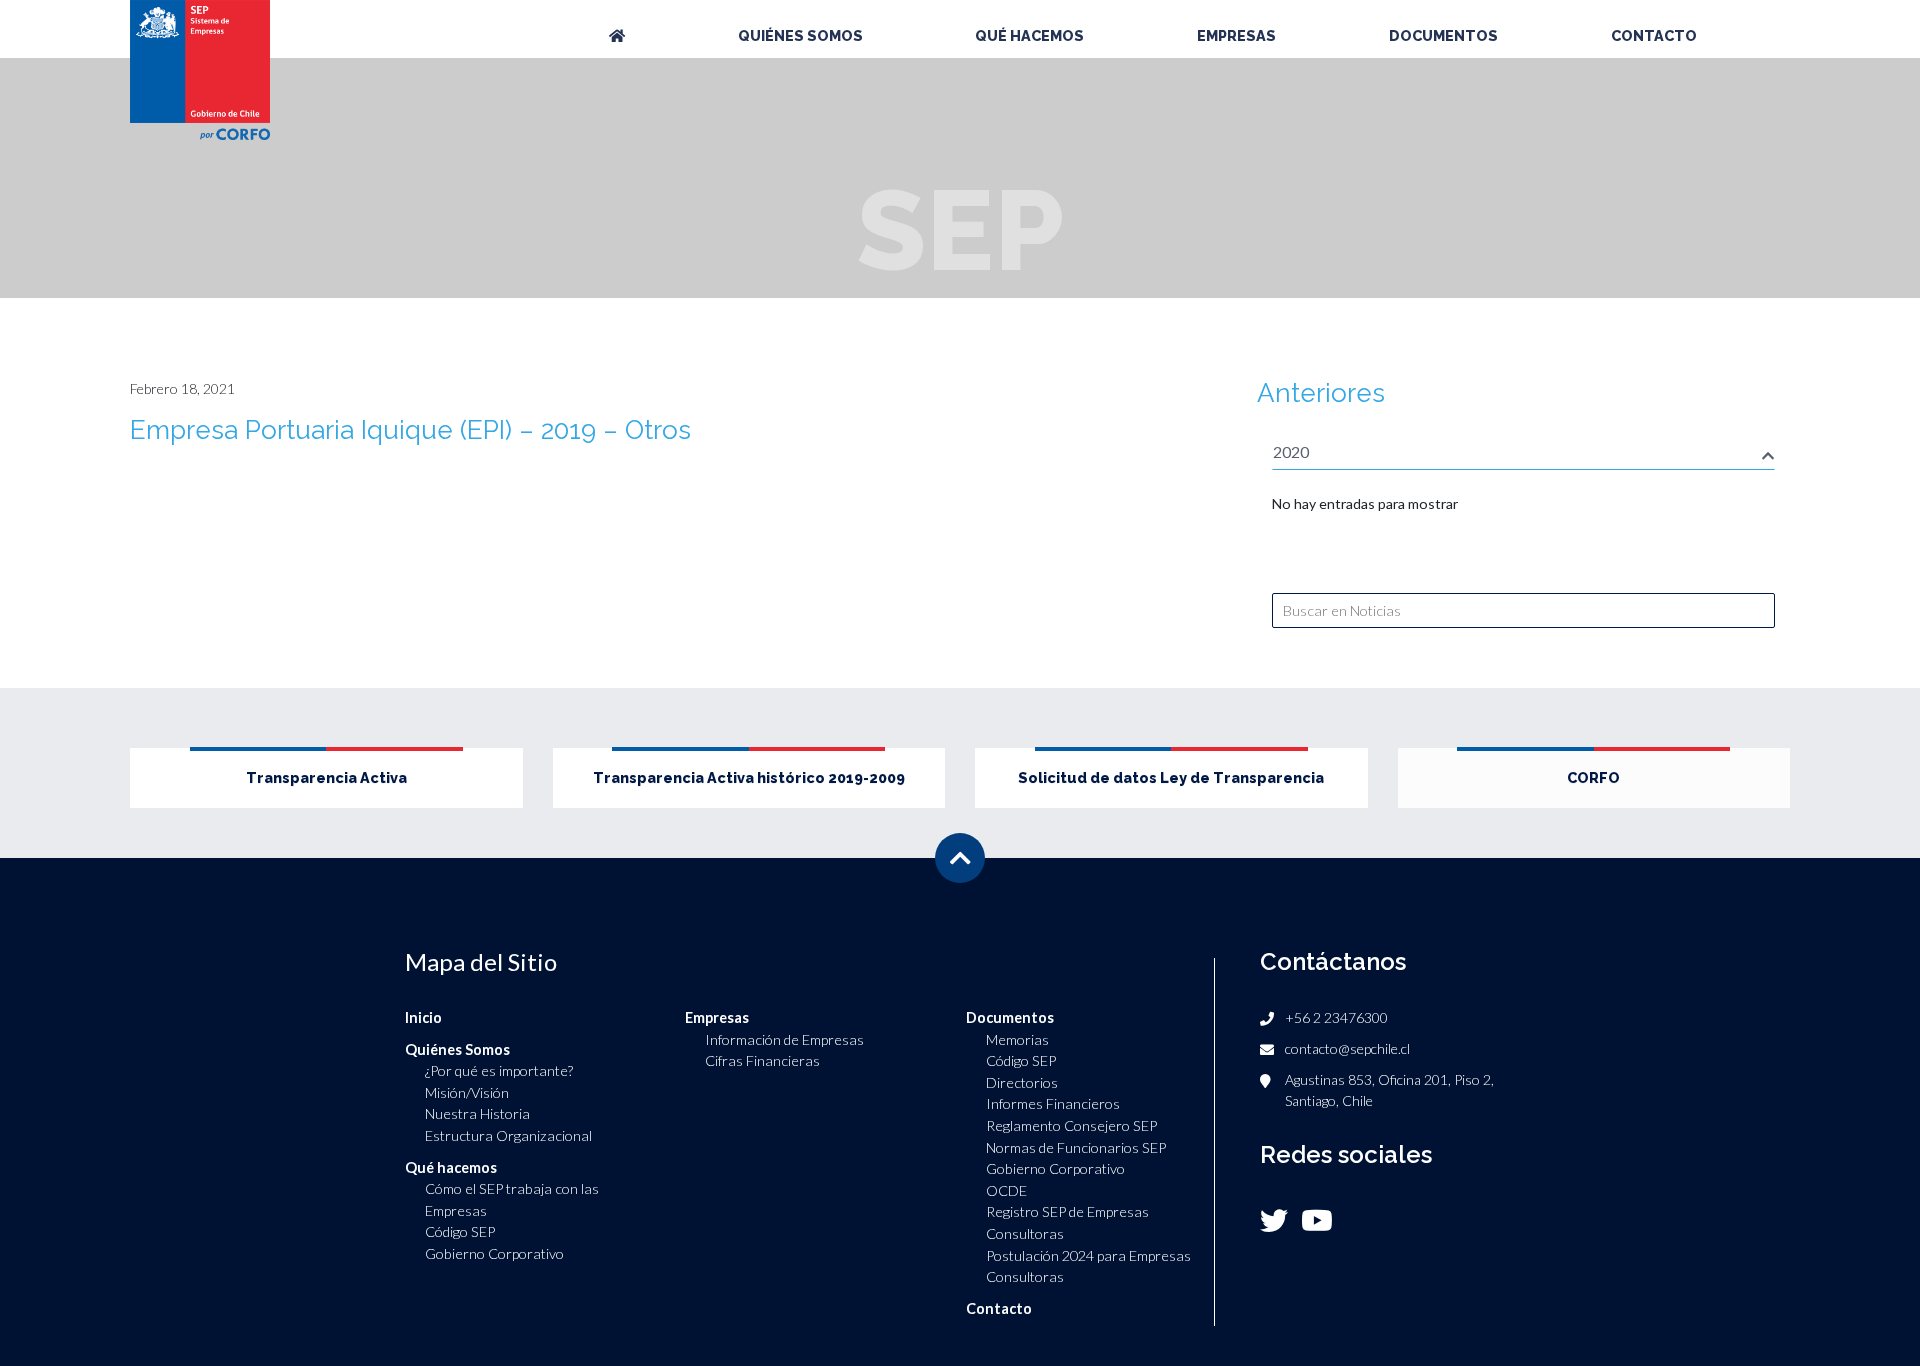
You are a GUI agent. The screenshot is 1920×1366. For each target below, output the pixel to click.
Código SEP (460, 1231)
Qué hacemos (1029, 35)
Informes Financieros (1053, 1103)
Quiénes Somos (800, 35)
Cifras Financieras (762, 1060)
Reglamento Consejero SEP (1071, 1125)
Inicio (423, 1017)
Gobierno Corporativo (494, 1253)
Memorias (1017, 1039)
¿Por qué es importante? (499, 1070)
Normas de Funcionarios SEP (1076, 1147)
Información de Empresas (784, 1039)
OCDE (1006, 1190)
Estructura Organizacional (508, 1135)
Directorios (1022, 1082)
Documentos (1443, 35)
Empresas (1236, 35)
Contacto (1654, 35)
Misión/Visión (467, 1092)
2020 (1291, 451)
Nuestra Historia (477, 1113)
